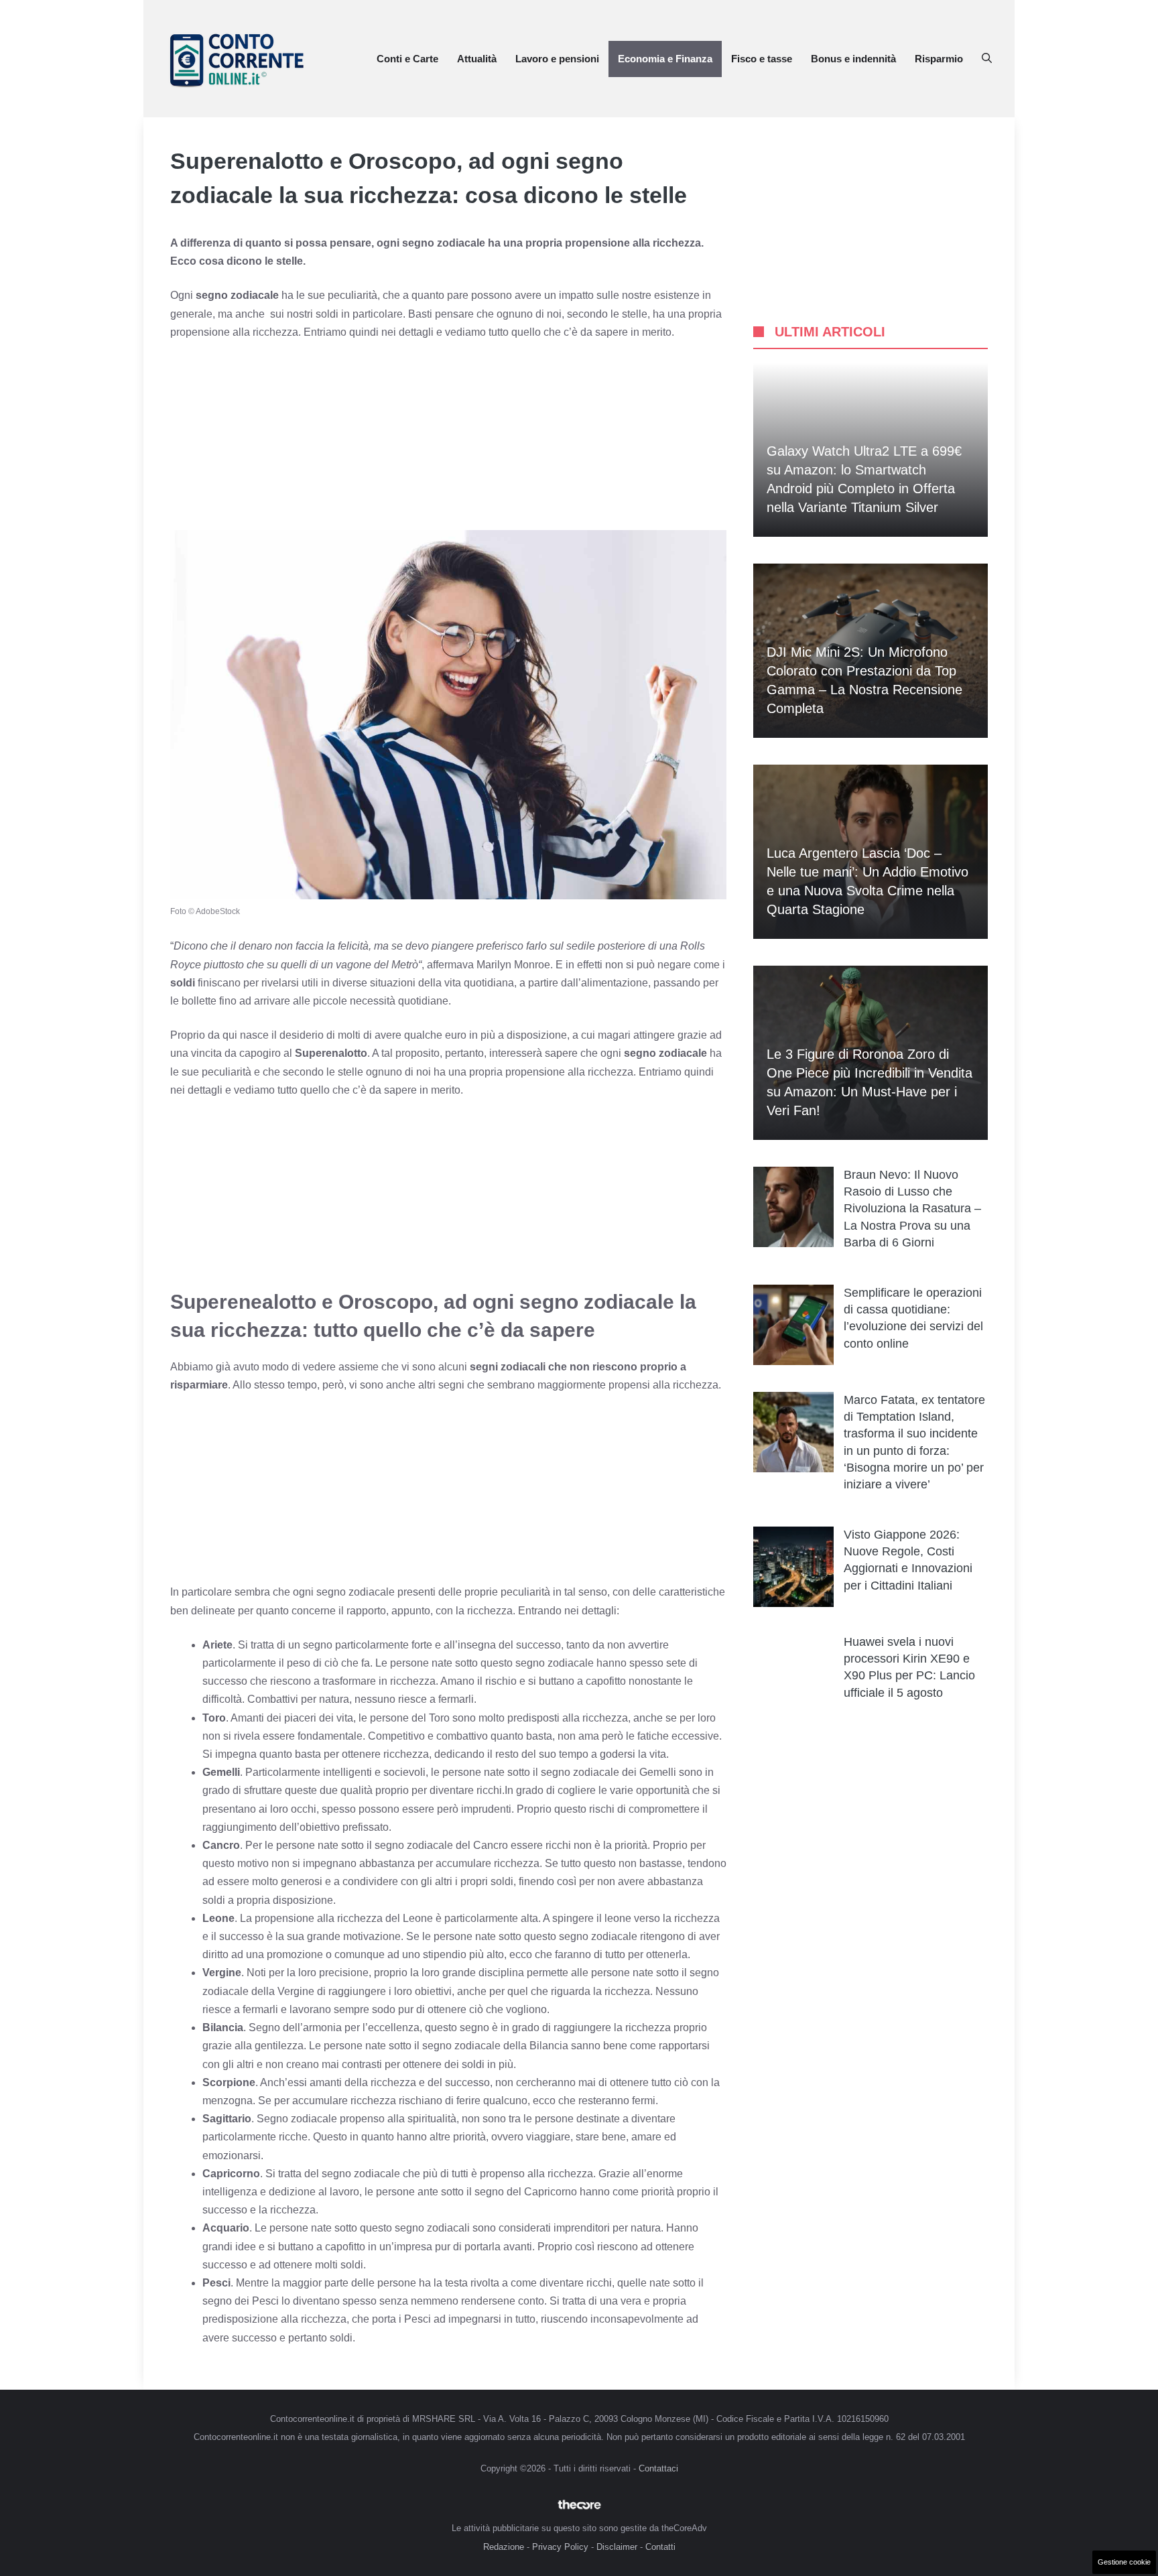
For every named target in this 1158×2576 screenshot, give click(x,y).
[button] (987, 59)
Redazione (504, 2547)
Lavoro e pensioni (557, 59)
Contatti (660, 2547)
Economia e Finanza (665, 59)
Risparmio (939, 59)
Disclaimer (617, 2547)
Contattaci (658, 2468)
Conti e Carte (407, 59)
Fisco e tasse (762, 59)
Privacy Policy (560, 2547)
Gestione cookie (1124, 2562)
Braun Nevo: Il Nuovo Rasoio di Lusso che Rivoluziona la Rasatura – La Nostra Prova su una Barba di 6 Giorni (912, 1209)
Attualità (477, 59)
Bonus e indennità (853, 59)
